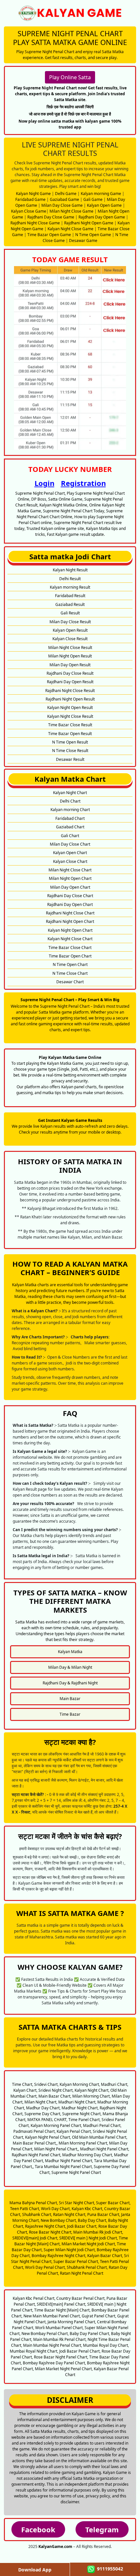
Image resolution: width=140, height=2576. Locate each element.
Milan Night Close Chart (70, 870)
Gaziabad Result (70, 604)
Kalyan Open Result (70, 630)
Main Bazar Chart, (55, 2096)
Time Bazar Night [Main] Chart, (62, 2310)
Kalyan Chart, (25, 2090)
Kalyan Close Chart (70, 861)
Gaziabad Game (64, 199)
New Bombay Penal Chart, (45, 2334)
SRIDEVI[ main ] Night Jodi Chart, (89, 2238)
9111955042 (109, 2569)
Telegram (102, 2529)
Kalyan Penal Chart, (74, 2131)
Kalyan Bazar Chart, (105, 2256)
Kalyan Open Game (104, 205)
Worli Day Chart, (56, 2209)
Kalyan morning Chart (70, 810)
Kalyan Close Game (29, 211)
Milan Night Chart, (41, 2102)
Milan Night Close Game (71, 211)
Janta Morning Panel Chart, (72, 2322)
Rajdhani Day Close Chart (70, 896)
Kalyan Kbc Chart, (87, 2209)
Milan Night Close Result (70, 648)
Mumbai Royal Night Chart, (34, 2351)
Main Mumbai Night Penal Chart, (53, 2345)
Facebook (38, 2529)
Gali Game (93, 199)
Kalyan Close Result (70, 639)
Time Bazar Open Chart (70, 956)
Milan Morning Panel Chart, (83, 2143)
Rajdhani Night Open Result (70, 699)
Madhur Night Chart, (80, 2108)
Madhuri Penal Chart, (102, 2125)
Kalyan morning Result (70, 587)
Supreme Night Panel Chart (76, 2172)
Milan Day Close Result (70, 622)
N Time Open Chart (70, 964)
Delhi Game (66, 194)
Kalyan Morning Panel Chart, (56, 2125)
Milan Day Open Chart (70, 887)
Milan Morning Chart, (91, 2096)
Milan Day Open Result (70, 665)
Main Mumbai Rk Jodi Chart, (98, 2232)
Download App (35, 2570)
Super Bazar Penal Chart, (76, 2261)
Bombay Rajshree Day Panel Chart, (54, 2363)
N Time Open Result (70, 742)
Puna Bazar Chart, (104, 2214)
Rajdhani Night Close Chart (70, 913)
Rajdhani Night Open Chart (70, 921)
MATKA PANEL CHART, (47, 2120)
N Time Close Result (70, 751)
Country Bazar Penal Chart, (81, 2298)
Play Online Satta (70, 77)
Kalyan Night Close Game (70, 229)
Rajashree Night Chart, (46, 2226)
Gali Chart (70, 836)
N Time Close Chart (70, 973)
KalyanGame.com (55, 2546)
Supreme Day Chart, (43, 2114)
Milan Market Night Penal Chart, (64, 2369)
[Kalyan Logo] (70, 13)
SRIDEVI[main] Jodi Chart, (35, 2238)
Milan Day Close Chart (70, 844)
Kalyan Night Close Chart (70, 939)
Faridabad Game (30, 199)
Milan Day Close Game (62, 205)
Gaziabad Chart (70, 827)
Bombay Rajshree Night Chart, (59, 2256)
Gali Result (70, 613)
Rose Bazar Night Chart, (51, 2232)
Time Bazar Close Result (70, 725)
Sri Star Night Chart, (77, 2203)
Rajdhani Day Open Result (70, 682)
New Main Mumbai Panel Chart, (52, 2316)
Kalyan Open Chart (70, 853)
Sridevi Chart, (46, 2084)
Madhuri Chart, (115, 2084)
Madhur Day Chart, (43, 2108)
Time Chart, (23, 2084)
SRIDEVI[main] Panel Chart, (62, 2304)
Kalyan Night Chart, (92, 2090)
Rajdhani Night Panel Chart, (36, 2155)
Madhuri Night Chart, (77, 2102)
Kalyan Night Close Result (70, 716)
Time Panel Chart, (84, 2120)
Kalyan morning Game (101, 194)
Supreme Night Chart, (82, 2114)
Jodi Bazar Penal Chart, (80, 2351)
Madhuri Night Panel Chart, (105, 2149)
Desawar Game (83, 241)
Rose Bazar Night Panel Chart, (61, 2357)
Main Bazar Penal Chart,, (35, 2143)
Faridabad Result (70, 596)
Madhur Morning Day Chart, (88, 2155)
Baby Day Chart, (92, 2220)
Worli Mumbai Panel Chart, (59, 2328)
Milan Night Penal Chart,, (57, 2149)
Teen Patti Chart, (25, 2209)
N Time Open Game (93, 235)
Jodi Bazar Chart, (82, 2226)
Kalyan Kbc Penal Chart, (34, 2298)
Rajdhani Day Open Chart (70, 904)
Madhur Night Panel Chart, (69, 2161)
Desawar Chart (70, 982)
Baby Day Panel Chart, (90, 2334)
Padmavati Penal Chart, (35, 2131)
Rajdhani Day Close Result (70, 673)
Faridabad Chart (70, 818)
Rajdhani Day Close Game (51, 217)
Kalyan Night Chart (70, 793)
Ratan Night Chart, (70, 2214)
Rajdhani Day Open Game (102, 217)
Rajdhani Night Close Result (70, 691)
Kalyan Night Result (70, 570)
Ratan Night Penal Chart (82, 2273)
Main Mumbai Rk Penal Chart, (60, 2339)
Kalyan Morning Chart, (80, 2084)
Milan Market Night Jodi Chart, (89, 2244)
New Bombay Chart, (59, 2220)
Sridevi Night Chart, (56, 2090)
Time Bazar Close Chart (70, 948)
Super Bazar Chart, (113, 2203)
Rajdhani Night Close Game (35, 223)
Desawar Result (70, 759)
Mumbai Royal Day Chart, (106, 2345)
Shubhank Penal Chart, (87, 2267)
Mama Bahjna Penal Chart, (34, 2203)
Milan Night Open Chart (70, 878)
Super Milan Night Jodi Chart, (70, 2250)
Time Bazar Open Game (49, 235)
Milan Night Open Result (70, 656)
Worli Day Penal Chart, (45, 2267)
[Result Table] (70, 357)
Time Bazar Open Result (70, 734)
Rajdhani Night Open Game (89, 223)
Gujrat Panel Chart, (99, 2316)
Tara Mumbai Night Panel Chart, (64, 2167)
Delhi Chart (70, 801)
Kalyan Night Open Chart (70, 930)
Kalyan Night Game (33, 194)
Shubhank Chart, (37, 2214)
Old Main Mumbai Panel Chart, (100, 2137)
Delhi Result (70, 579)
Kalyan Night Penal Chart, (48, 2137)
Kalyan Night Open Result (70, 708)
